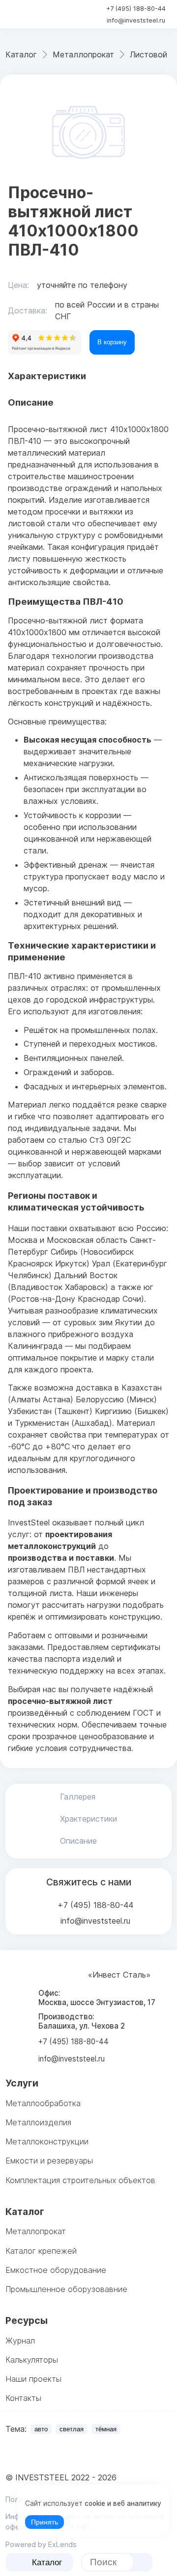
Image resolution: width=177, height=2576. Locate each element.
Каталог (47, 2563)
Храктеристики (88, 1819)
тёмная (106, 2429)
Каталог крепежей (41, 2251)
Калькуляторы (32, 2360)
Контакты (23, 2398)
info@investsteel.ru (136, 20)
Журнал (20, 2341)
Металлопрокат (36, 2231)
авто (41, 2429)
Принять (44, 2522)
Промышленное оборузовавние (66, 2289)
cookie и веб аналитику (123, 2503)
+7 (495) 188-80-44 (136, 9)
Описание (78, 1841)
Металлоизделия (38, 2122)
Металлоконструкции (47, 2141)
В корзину (112, 342)
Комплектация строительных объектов (80, 2180)
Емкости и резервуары (49, 2161)
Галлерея (78, 1797)
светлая (72, 2429)
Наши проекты (33, 2379)
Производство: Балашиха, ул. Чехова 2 (82, 2021)
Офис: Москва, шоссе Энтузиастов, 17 (97, 1998)
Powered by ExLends (41, 2544)
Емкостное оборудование (56, 2270)
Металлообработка (43, 2103)
